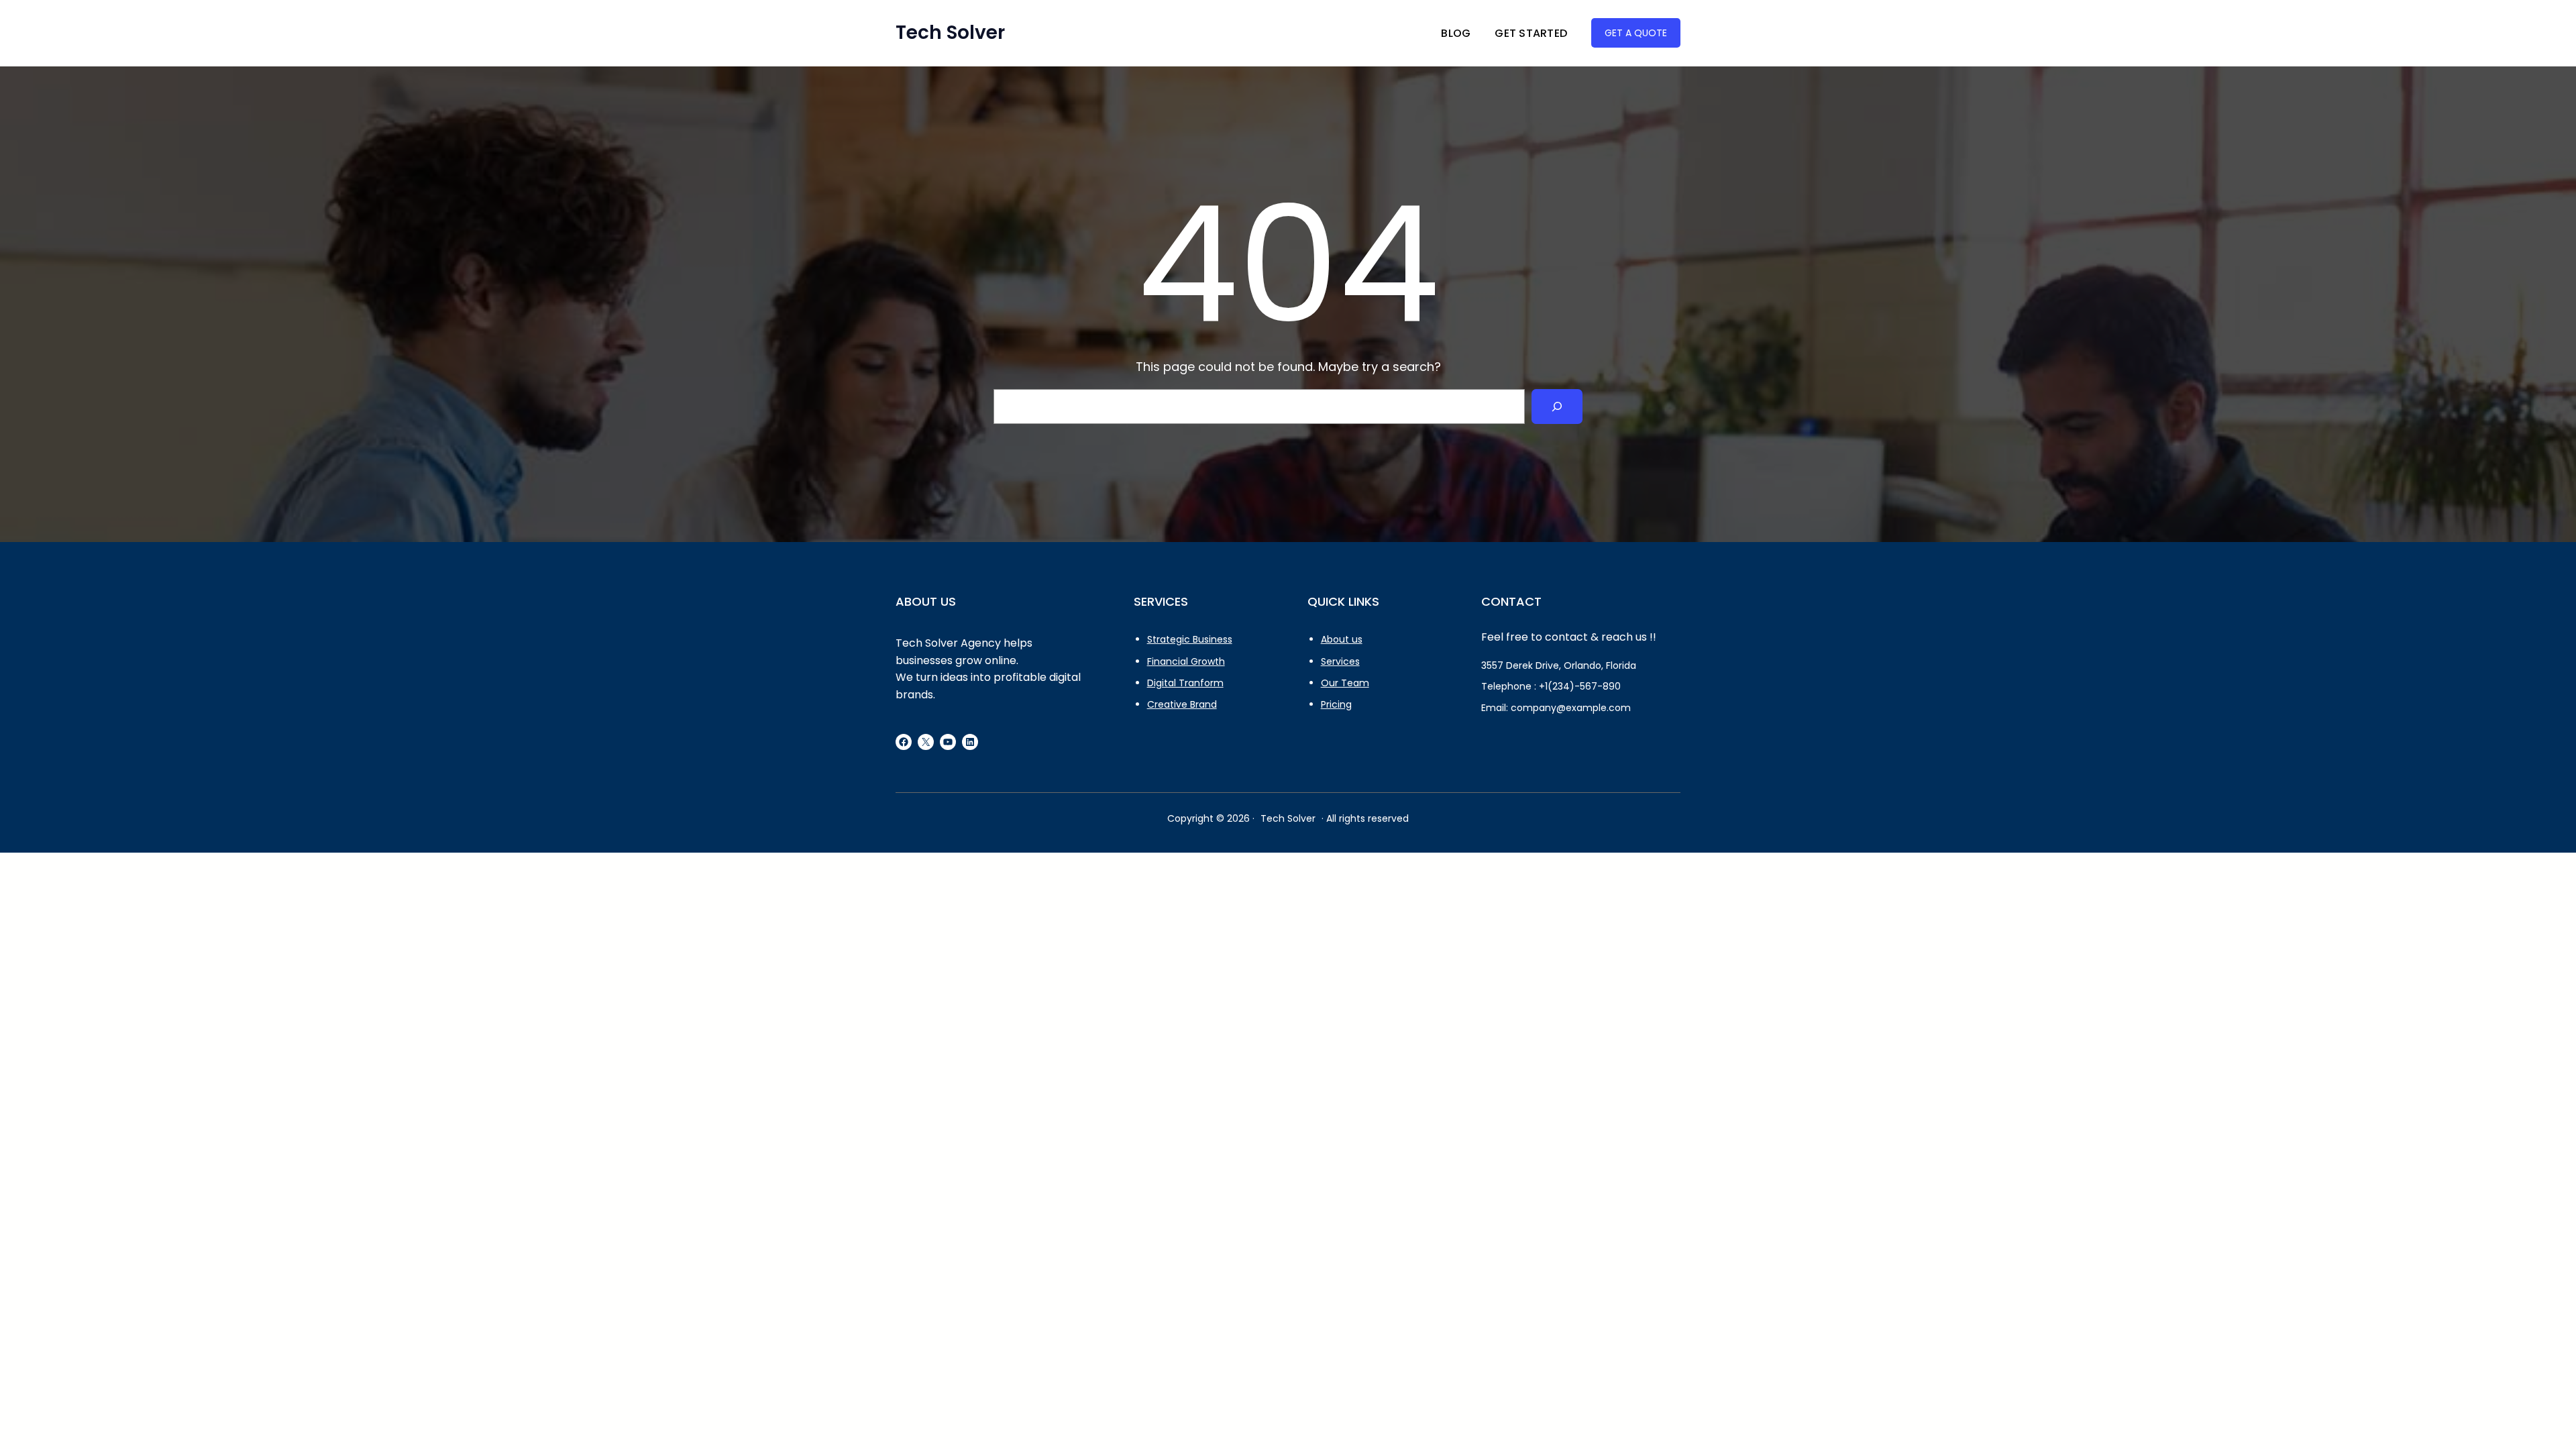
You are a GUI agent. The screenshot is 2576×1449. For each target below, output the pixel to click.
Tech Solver (950, 33)
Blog (1456, 33)
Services (1340, 661)
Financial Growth (1186, 661)
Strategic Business (1190, 639)
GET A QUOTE (1636, 33)
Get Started (1531, 33)
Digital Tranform (1185, 683)
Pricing (1336, 704)
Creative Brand (1182, 704)
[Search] (1557, 407)
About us (1342, 639)
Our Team (1345, 683)
